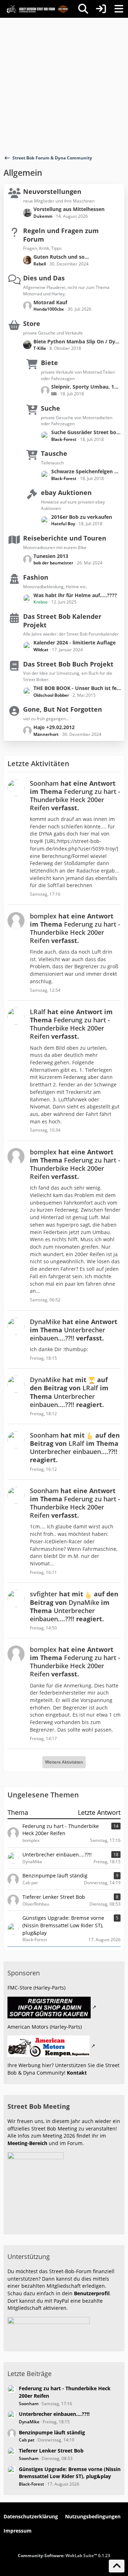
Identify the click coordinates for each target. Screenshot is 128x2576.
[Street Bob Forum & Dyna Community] (37, 9)
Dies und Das (44, 278)
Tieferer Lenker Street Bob (51, 2451)
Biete (49, 363)
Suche (50, 408)
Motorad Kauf (50, 302)
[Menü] (119, 9)
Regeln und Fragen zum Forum (61, 235)
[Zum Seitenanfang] (117, 2566)
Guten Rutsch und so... (61, 257)
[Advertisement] (64, 85)
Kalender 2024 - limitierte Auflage (74, 642)
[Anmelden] (101, 9)
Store (32, 323)
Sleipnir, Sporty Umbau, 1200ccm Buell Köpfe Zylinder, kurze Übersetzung (86, 387)
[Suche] (83, 9)
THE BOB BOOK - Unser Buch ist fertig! (77, 688)
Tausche (54, 453)
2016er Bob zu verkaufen (82, 517)
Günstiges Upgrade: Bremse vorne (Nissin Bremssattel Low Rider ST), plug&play (70, 2473)
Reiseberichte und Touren (65, 538)
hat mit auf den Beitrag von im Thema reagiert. (69, 1392)
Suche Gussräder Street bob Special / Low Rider (86, 432)
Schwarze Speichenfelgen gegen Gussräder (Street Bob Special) (86, 471)
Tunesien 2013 (51, 556)
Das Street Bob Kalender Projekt (62, 621)
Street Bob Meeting (39, 2106)
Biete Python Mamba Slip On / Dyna (77, 341)
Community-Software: (64, 2556)
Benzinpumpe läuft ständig (52, 2432)
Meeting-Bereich (27, 2143)
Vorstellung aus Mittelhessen (69, 209)
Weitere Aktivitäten (64, 1762)
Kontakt (77, 2073)
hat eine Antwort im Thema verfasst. (75, 796)
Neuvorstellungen (52, 191)
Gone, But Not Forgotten (63, 709)
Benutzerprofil (92, 2293)
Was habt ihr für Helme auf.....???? (75, 595)
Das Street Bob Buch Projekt (68, 664)
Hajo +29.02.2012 (54, 727)
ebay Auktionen (66, 492)
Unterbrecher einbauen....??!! (54, 2414)
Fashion (36, 577)
